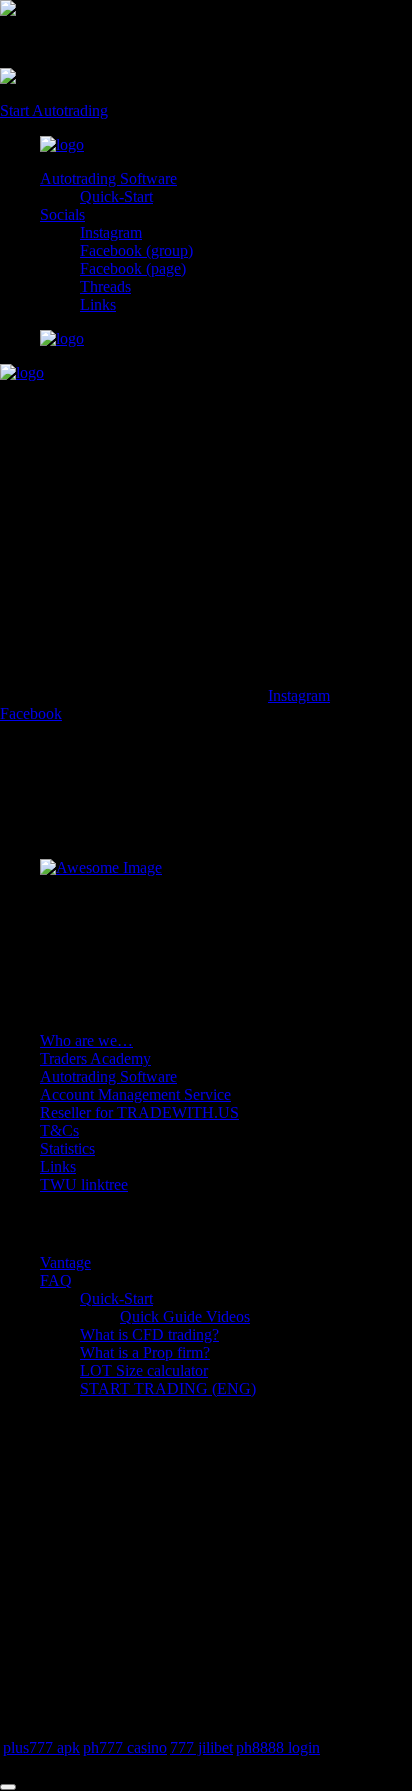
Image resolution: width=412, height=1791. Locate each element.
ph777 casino (125, 1747)
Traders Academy (95, 1058)
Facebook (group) (136, 250)
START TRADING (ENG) (168, 1388)
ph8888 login (278, 1747)
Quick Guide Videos (185, 1316)
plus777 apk (41, 1747)
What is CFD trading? (149, 1334)
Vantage (65, 1262)
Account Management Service (135, 1094)
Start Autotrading (54, 110)
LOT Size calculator (144, 1370)
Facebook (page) (133, 268)
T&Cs (59, 1130)
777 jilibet (201, 1747)
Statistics (67, 1148)
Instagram (111, 232)
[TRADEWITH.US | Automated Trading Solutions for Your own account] (62, 144)
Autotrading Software (108, 178)
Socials (62, 214)
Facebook (31, 713)
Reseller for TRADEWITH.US (139, 1112)
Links (98, 304)
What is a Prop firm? (145, 1352)
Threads (105, 286)
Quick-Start (116, 196)
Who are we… (86, 1040)
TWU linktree (84, 1184)
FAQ (56, 1280)
